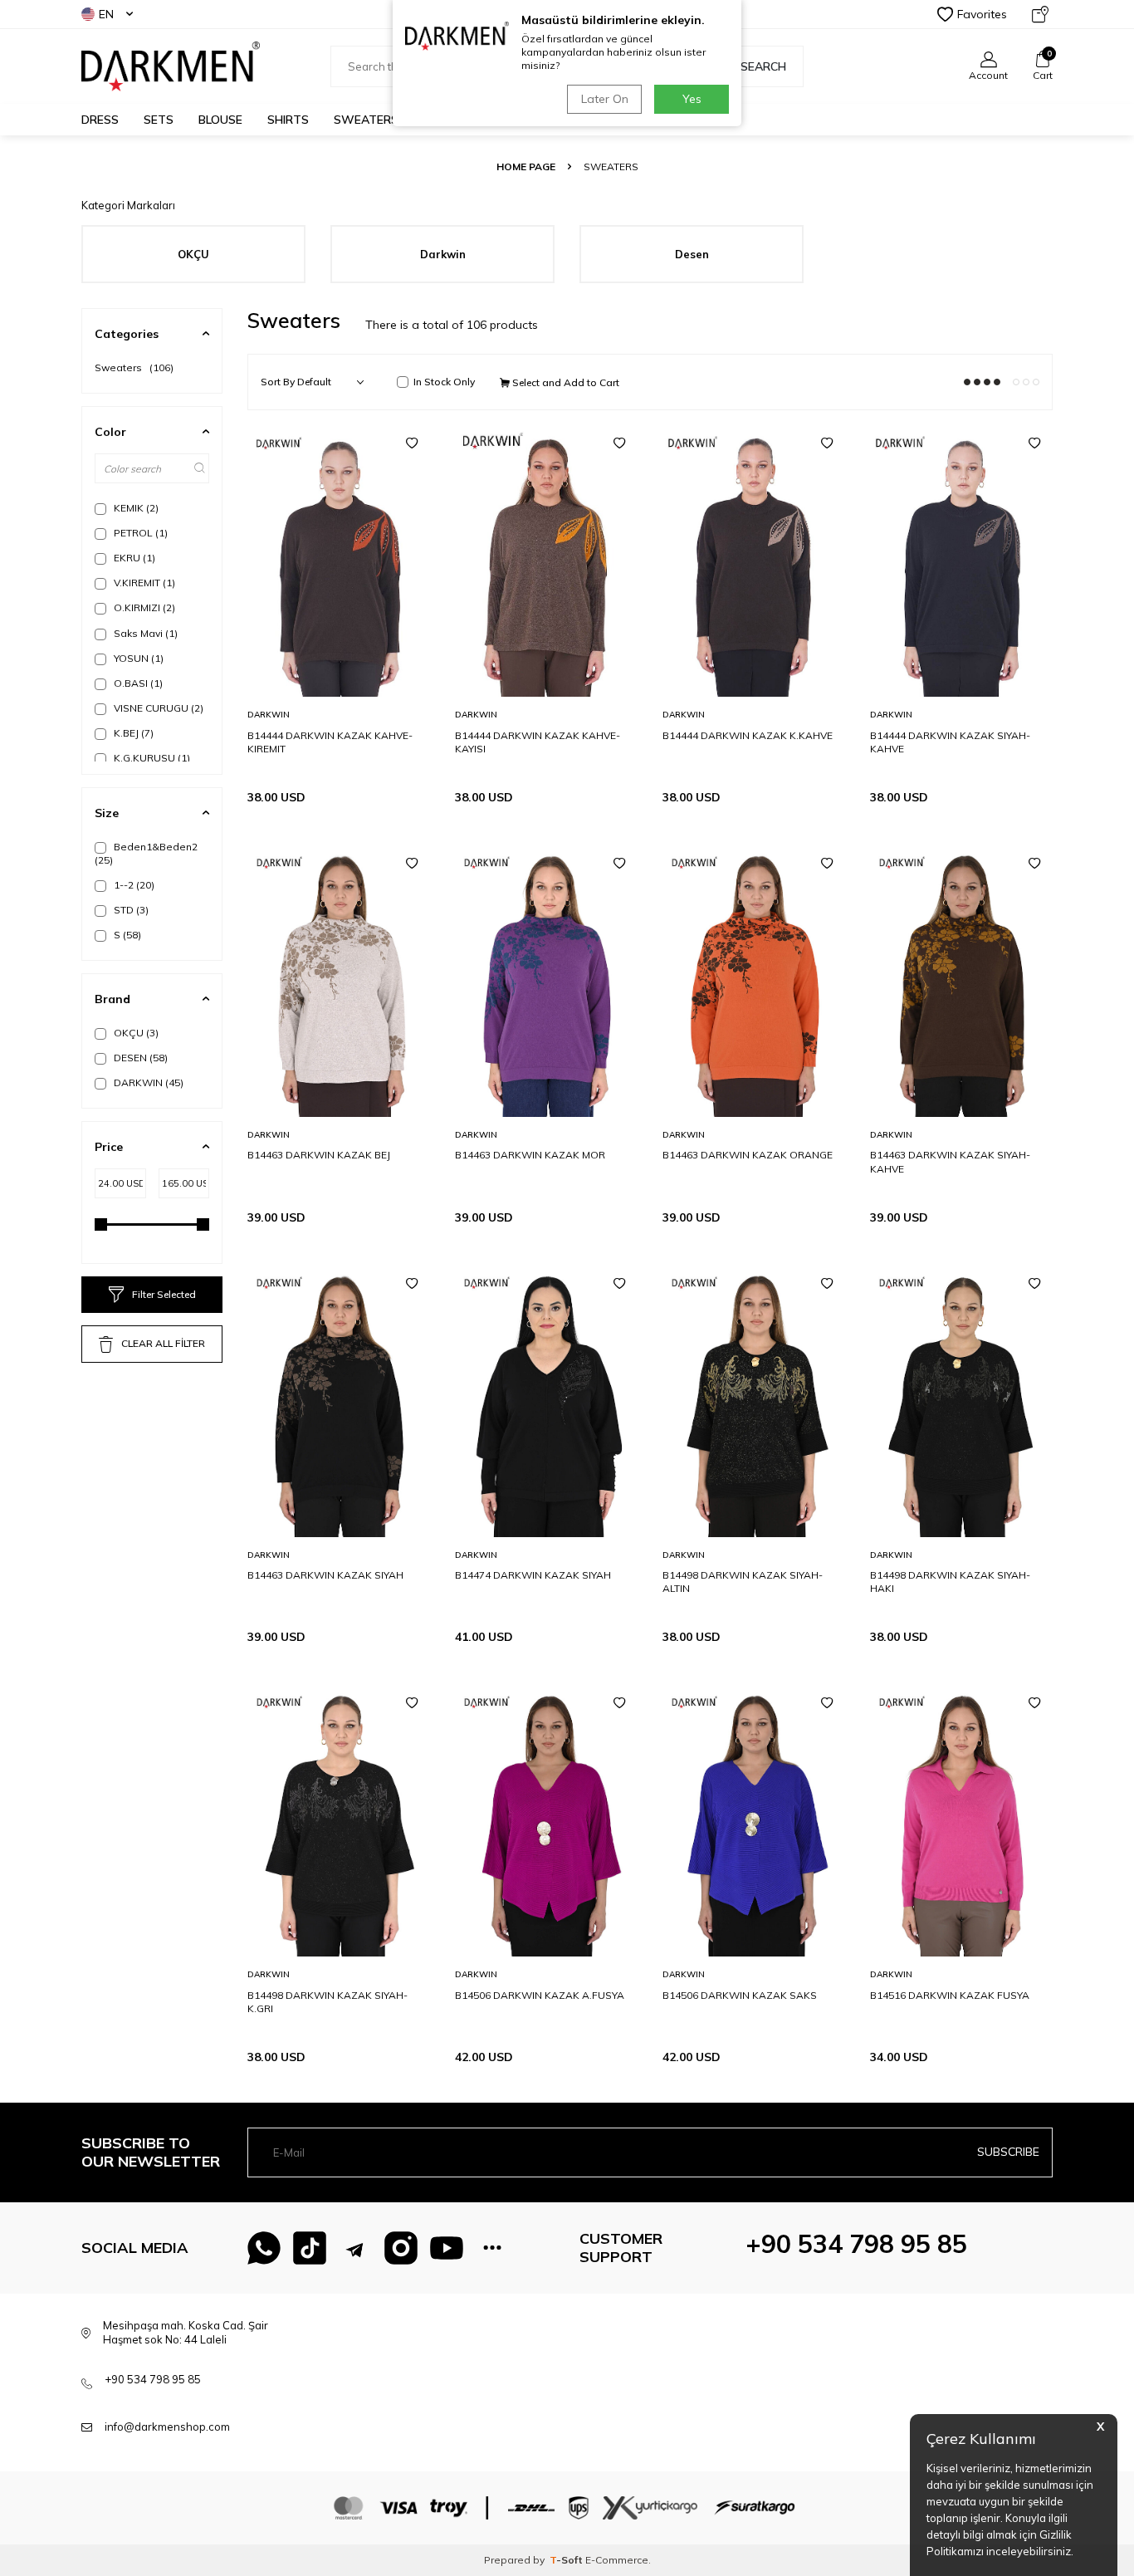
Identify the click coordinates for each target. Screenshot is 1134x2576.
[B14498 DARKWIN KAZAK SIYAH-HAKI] (961, 1400)
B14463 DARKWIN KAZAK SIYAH (325, 1575)
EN (106, 14)
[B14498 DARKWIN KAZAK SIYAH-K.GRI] (339, 1819)
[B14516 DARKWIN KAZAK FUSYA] (961, 1819)
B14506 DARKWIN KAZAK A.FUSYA (540, 1995)
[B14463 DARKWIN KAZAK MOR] (546, 980)
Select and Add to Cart (565, 382)
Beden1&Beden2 (146, 853)
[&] (492, 2248)
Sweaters (366, 120)
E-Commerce (617, 2560)
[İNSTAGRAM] (401, 2248)
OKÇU (135, 1033)
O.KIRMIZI (143, 607)
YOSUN (137, 658)
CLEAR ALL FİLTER (163, 1343)
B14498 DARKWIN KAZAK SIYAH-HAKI (950, 1582)
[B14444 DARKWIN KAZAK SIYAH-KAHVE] (961, 560)
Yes (692, 99)
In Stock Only (444, 382)
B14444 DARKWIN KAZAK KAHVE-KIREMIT (330, 742)
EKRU (133, 558)
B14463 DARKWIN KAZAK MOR (530, 1155)
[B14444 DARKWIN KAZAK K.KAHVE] (754, 560)
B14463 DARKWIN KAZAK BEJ (319, 1155)
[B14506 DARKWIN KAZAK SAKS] (754, 1819)
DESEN (139, 1058)
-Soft (567, 2560)
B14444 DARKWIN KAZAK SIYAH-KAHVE (950, 742)
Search (763, 66)
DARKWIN (147, 1082)
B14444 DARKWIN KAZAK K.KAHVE (748, 735)
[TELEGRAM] (355, 2248)
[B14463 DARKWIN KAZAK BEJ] (339, 980)
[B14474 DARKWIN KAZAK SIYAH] (546, 1400)
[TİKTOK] (310, 2248)
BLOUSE (220, 120)
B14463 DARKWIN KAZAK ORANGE (748, 1155)
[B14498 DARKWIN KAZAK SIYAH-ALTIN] (754, 1400)
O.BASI (137, 683)
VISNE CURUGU (157, 708)
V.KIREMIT (143, 583)
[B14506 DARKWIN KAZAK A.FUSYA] (546, 1819)
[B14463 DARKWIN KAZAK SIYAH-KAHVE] (961, 980)
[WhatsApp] (264, 2248)
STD (130, 910)
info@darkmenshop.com (167, 2427)
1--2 (133, 885)
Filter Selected (164, 1294)
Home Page (526, 167)
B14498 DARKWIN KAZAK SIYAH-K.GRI (327, 2002)
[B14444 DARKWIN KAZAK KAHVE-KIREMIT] (339, 560)
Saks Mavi (144, 633)
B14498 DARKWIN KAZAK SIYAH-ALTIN (743, 1582)
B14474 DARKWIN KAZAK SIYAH (533, 1575)
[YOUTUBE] (447, 2248)
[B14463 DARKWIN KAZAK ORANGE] (754, 980)
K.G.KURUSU (151, 758)
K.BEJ (132, 733)
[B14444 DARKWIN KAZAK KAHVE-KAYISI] (546, 560)
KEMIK (135, 508)
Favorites (982, 14)
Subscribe (1008, 2152)
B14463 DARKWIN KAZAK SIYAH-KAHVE (950, 1161)
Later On (605, 99)
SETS (159, 120)
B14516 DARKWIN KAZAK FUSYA (950, 1995)
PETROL (139, 533)
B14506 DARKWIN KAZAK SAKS (740, 1995)
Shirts (288, 120)
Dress (100, 120)
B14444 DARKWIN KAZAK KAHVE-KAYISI (538, 742)
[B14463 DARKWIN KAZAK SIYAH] (339, 1400)
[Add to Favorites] (412, 443)
